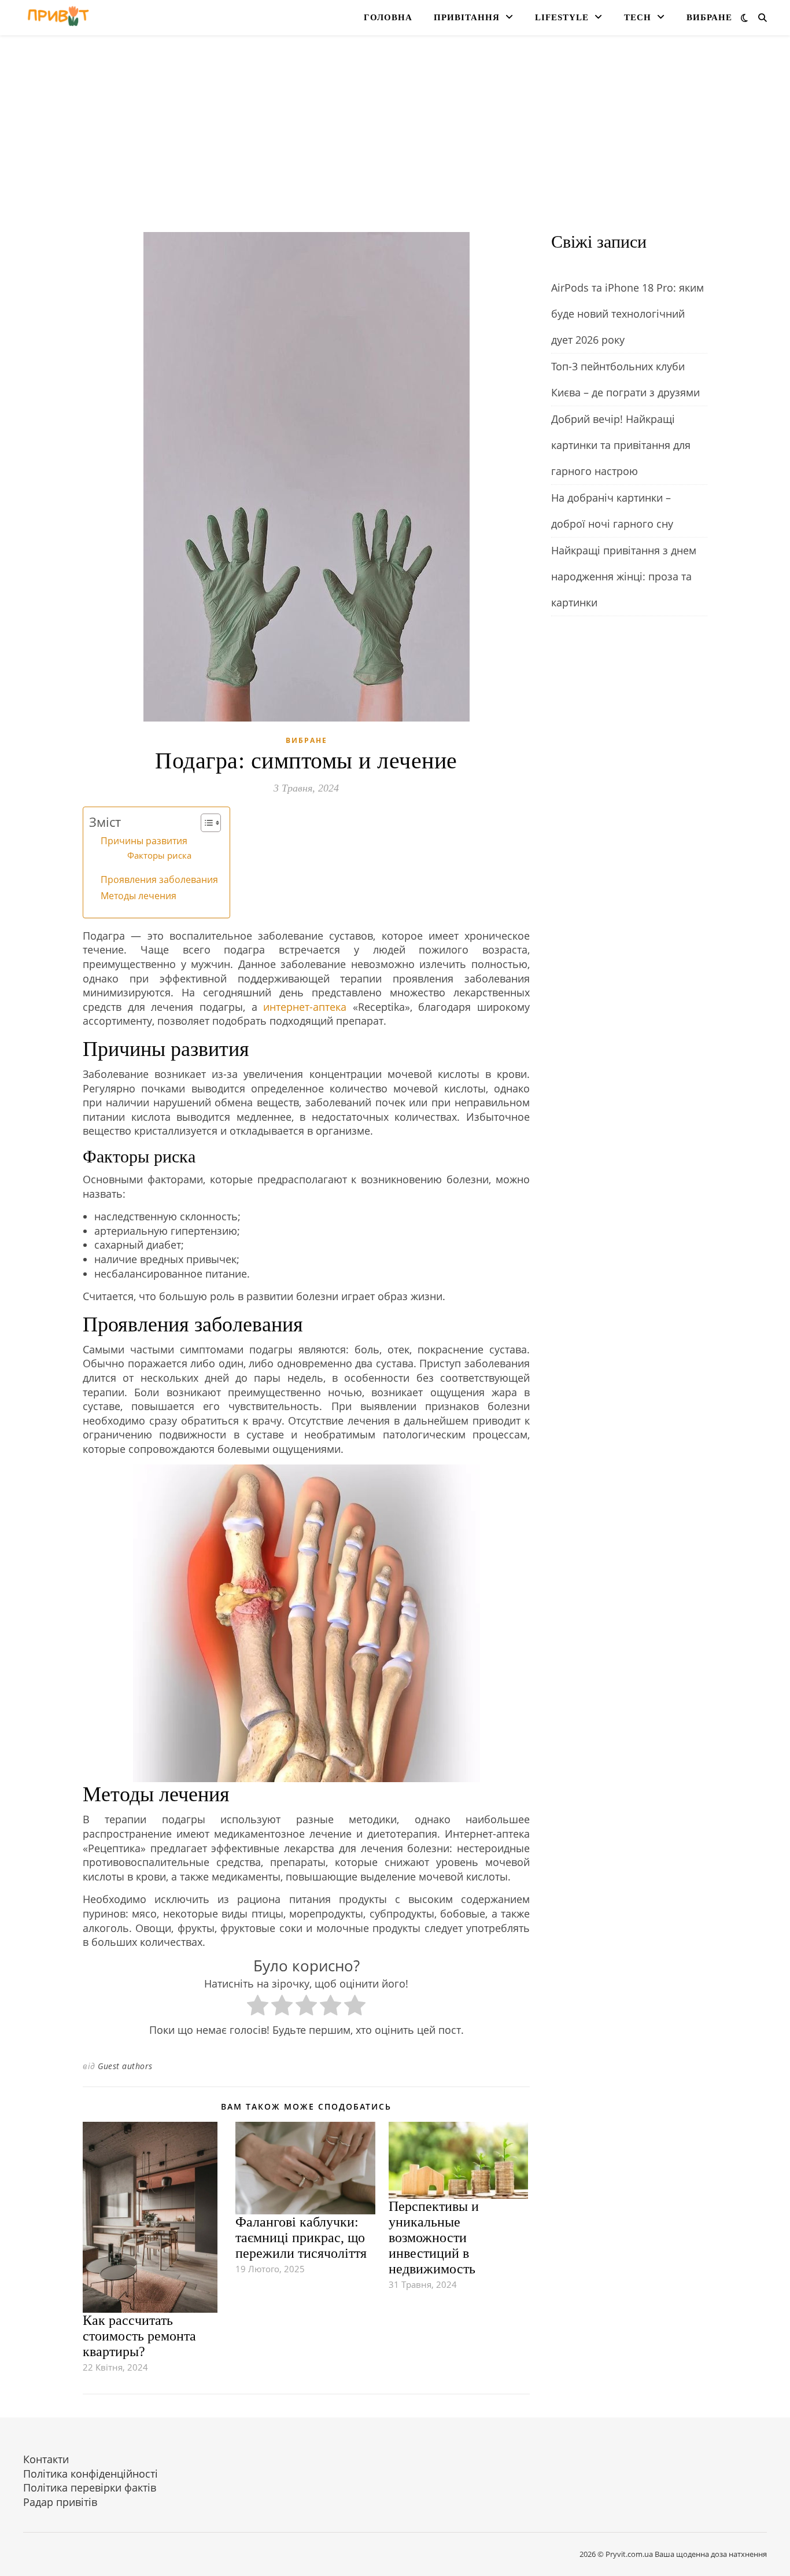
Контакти (46, 2459)
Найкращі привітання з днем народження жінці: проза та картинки (624, 576)
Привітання (467, 17)
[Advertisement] (395, 145)
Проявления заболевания (159, 879)
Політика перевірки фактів (90, 2487)
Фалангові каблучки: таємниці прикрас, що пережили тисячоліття (301, 2238)
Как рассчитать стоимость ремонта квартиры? (139, 2336)
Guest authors (125, 2066)
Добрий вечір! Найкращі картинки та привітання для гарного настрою (621, 445)
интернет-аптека (305, 1007)
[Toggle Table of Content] (205, 823)
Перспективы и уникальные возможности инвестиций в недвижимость (434, 2238)
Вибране (709, 17)
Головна (388, 17)
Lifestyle (562, 17)
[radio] (258, 2007)
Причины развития (144, 841)
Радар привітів (60, 2502)
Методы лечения (139, 896)
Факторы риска (159, 855)
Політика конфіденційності (91, 2474)
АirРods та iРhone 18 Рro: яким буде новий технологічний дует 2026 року (627, 314)
